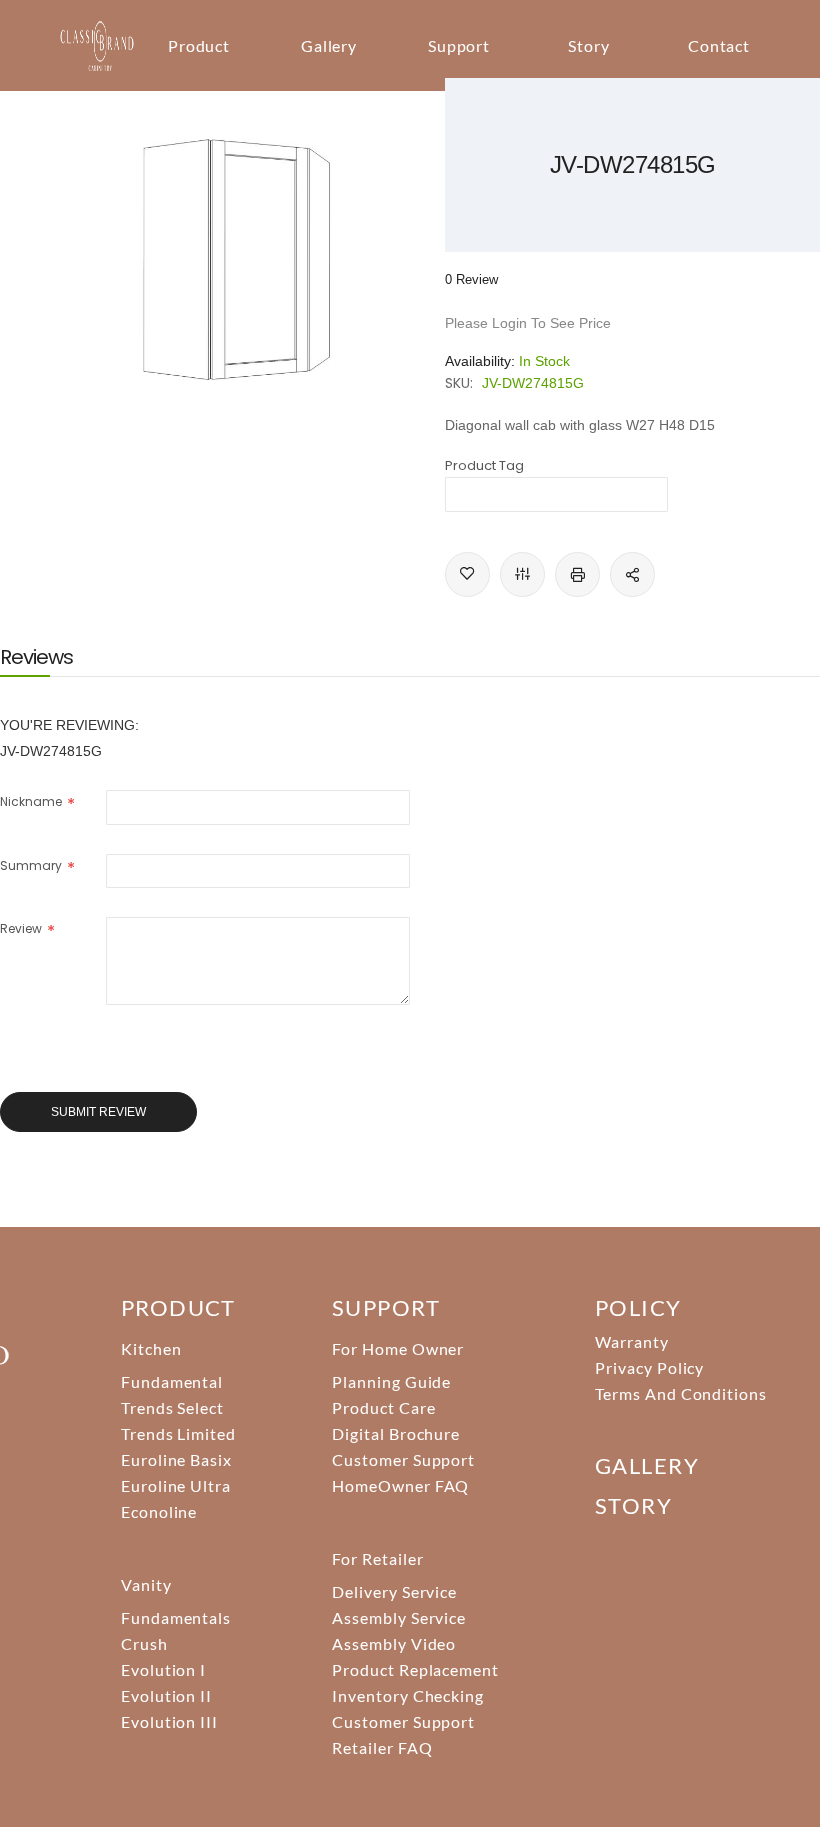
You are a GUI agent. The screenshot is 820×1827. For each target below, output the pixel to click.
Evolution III (169, 1721)
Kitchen (151, 1348)
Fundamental (172, 1381)
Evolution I (164, 1669)
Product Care (384, 1407)
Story (589, 45)
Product (199, 45)
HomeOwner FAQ (400, 1485)
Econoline (159, 1511)
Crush (144, 1643)
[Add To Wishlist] (467, 574)
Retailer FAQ (382, 1747)
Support (459, 45)
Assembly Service (399, 1617)
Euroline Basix (176, 1459)
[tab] (36, 657)
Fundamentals (176, 1617)
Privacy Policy (649, 1367)
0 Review (471, 279)
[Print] (577, 574)
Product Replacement (415, 1669)
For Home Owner (398, 1348)
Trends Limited (178, 1433)
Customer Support (403, 1459)
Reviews (36, 657)
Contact (719, 45)
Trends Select (172, 1407)
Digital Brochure (396, 1433)
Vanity (146, 1584)
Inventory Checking (408, 1695)
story (633, 1505)
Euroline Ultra (176, 1485)
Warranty (632, 1341)
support (386, 1307)
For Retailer (378, 1558)
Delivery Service (394, 1591)
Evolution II (167, 1695)
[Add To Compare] (522, 574)
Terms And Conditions (681, 1393)
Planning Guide (391, 1381)
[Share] (632, 574)
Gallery (329, 45)
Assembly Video (394, 1643)
